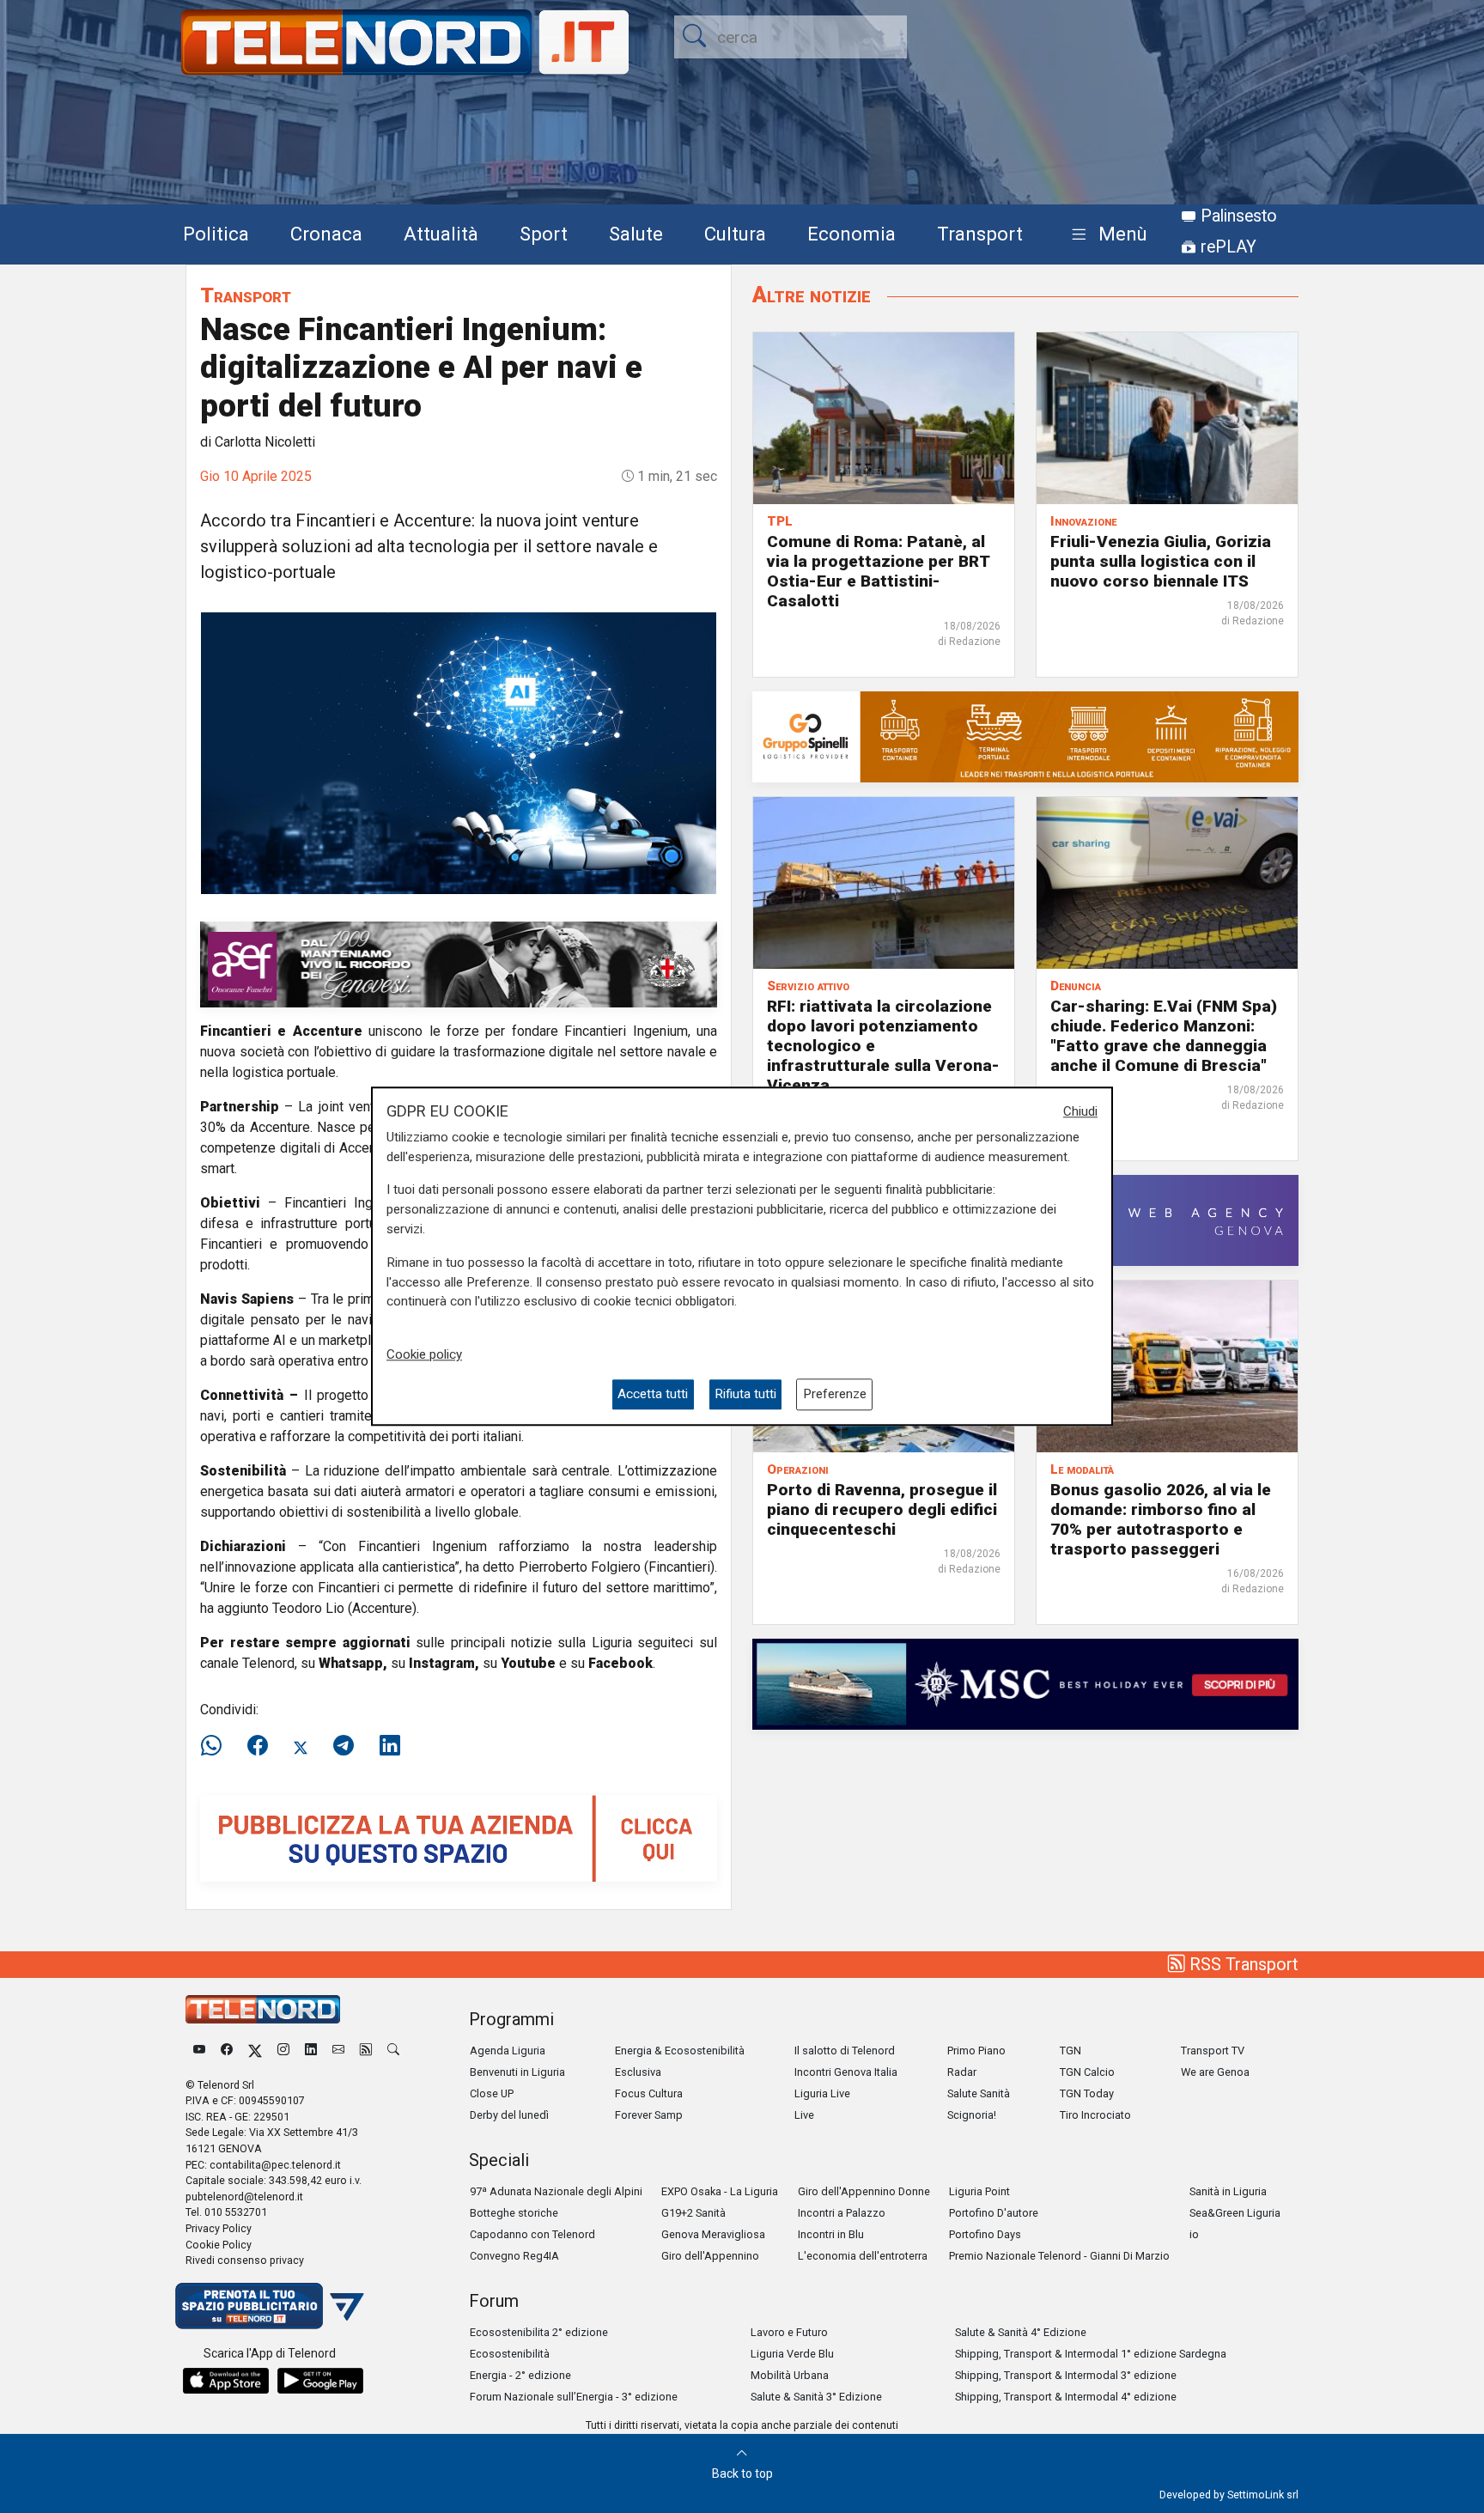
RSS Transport (1242, 1964)
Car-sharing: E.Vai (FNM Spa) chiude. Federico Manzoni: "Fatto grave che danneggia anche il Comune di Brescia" (1164, 1036)
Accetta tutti (653, 1395)
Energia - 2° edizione (520, 2375)
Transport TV (1213, 2051)
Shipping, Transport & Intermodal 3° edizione (1066, 2375)
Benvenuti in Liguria (517, 2072)
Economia (851, 234)
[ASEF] (459, 963)
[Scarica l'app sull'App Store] (226, 2381)
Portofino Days (985, 2234)
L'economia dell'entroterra (863, 2256)
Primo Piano (976, 2051)
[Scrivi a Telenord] (338, 2051)
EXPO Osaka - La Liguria (720, 2191)
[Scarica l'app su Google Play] (320, 2381)
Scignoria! (972, 2115)
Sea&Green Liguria (1235, 2213)
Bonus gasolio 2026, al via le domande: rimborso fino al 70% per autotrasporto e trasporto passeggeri (1161, 1519)
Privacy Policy (219, 2228)
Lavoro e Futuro (789, 2332)
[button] (1106, 235)
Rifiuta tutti (745, 1395)
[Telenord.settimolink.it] (459, 1838)
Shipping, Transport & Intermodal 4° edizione (1066, 2397)
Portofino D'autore (994, 2213)
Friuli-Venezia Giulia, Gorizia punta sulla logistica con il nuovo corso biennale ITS (1161, 561)
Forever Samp (649, 2115)
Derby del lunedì (509, 2115)
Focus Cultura (649, 2093)
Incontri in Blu (831, 2234)
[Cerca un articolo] (393, 2051)
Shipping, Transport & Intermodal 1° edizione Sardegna (1091, 2354)
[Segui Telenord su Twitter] (255, 2051)
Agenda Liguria (508, 2051)
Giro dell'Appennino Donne (864, 2191)
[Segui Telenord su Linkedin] (311, 2051)
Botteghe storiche (514, 2213)
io (1194, 2234)
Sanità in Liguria (1228, 2191)
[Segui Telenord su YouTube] (199, 2051)
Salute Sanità (979, 2093)
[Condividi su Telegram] (344, 1746)
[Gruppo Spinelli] (1025, 736)
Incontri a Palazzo (842, 2213)
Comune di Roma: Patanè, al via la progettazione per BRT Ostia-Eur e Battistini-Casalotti (878, 571)
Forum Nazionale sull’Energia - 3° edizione (574, 2397)
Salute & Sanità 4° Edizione (1021, 2332)
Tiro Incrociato (1095, 2115)
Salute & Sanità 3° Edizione (816, 2397)
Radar (962, 2072)
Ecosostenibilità (510, 2354)
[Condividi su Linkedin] (390, 1746)
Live (804, 2115)
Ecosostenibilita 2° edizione (539, 2332)
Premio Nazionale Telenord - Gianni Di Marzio (1059, 2256)
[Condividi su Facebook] (258, 1746)
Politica (216, 234)
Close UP (492, 2093)
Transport (980, 234)
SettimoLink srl (1263, 2495)
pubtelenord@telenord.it (244, 2197)
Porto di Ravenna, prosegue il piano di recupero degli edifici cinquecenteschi (882, 1509)
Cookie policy (424, 1354)
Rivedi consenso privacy (245, 2260)
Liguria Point (979, 2191)
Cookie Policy (219, 2245)
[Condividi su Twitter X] (301, 1746)
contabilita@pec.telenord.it (275, 2165)
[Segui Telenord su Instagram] (283, 2051)
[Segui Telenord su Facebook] (227, 2051)
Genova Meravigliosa (713, 2234)
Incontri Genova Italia (846, 2072)
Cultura (735, 234)
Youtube (528, 1663)
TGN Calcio (1087, 2072)
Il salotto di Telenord (845, 2051)
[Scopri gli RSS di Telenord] (366, 2051)
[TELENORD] (263, 2009)
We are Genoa (1215, 2072)
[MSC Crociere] (1025, 1683)
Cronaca (326, 234)
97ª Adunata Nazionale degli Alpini (556, 2191)
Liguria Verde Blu (792, 2354)
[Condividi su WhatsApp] (216, 1746)
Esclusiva (638, 2072)
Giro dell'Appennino (710, 2256)
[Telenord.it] (270, 2305)
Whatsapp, (353, 1663)
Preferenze (835, 1395)
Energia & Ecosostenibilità (680, 2051)
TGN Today (1087, 2093)
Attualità (441, 234)
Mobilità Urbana (790, 2375)
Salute (636, 234)
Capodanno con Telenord (532, 2234)
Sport (544, 234)
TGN (1070, 2051)
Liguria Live (822, 2093)
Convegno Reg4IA (514, 2256)
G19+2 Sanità (693, 2213)
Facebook (620, 1663)
